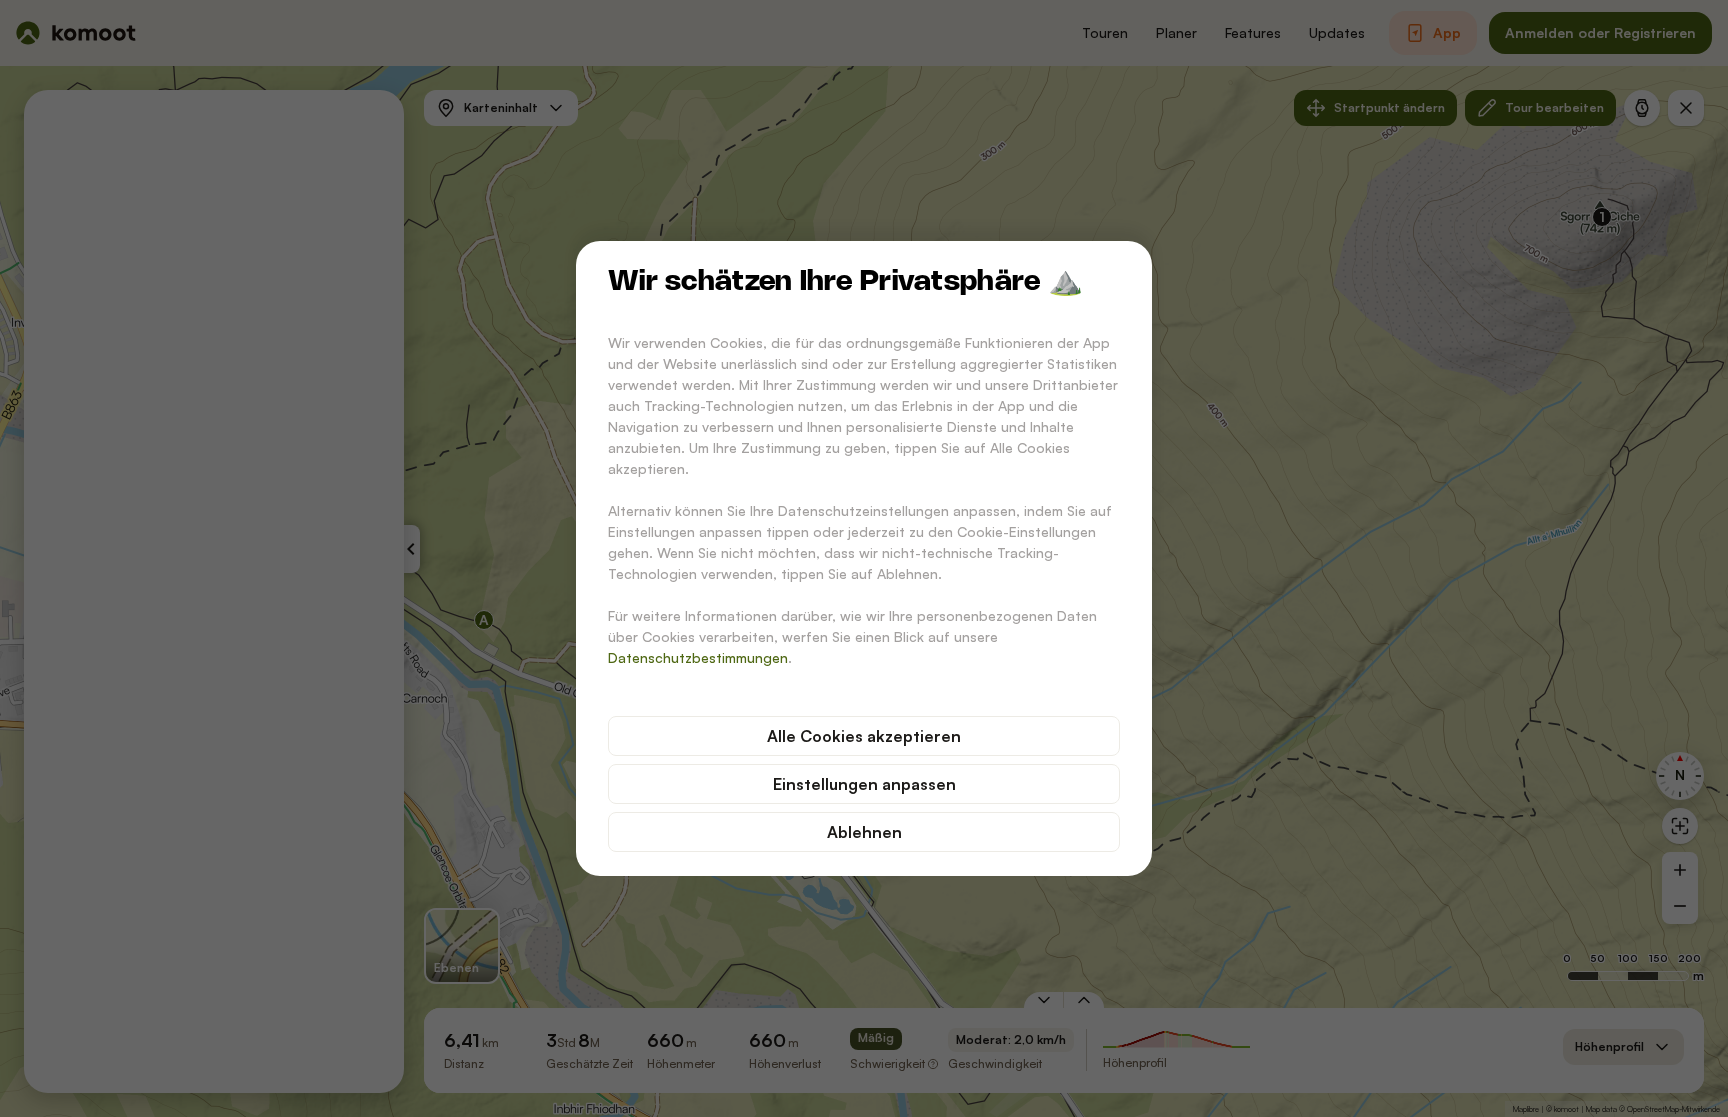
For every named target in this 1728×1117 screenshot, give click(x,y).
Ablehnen (864, 832)
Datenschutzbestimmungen (698, 657)
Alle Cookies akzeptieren (864, 736)
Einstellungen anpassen (864, 784)
